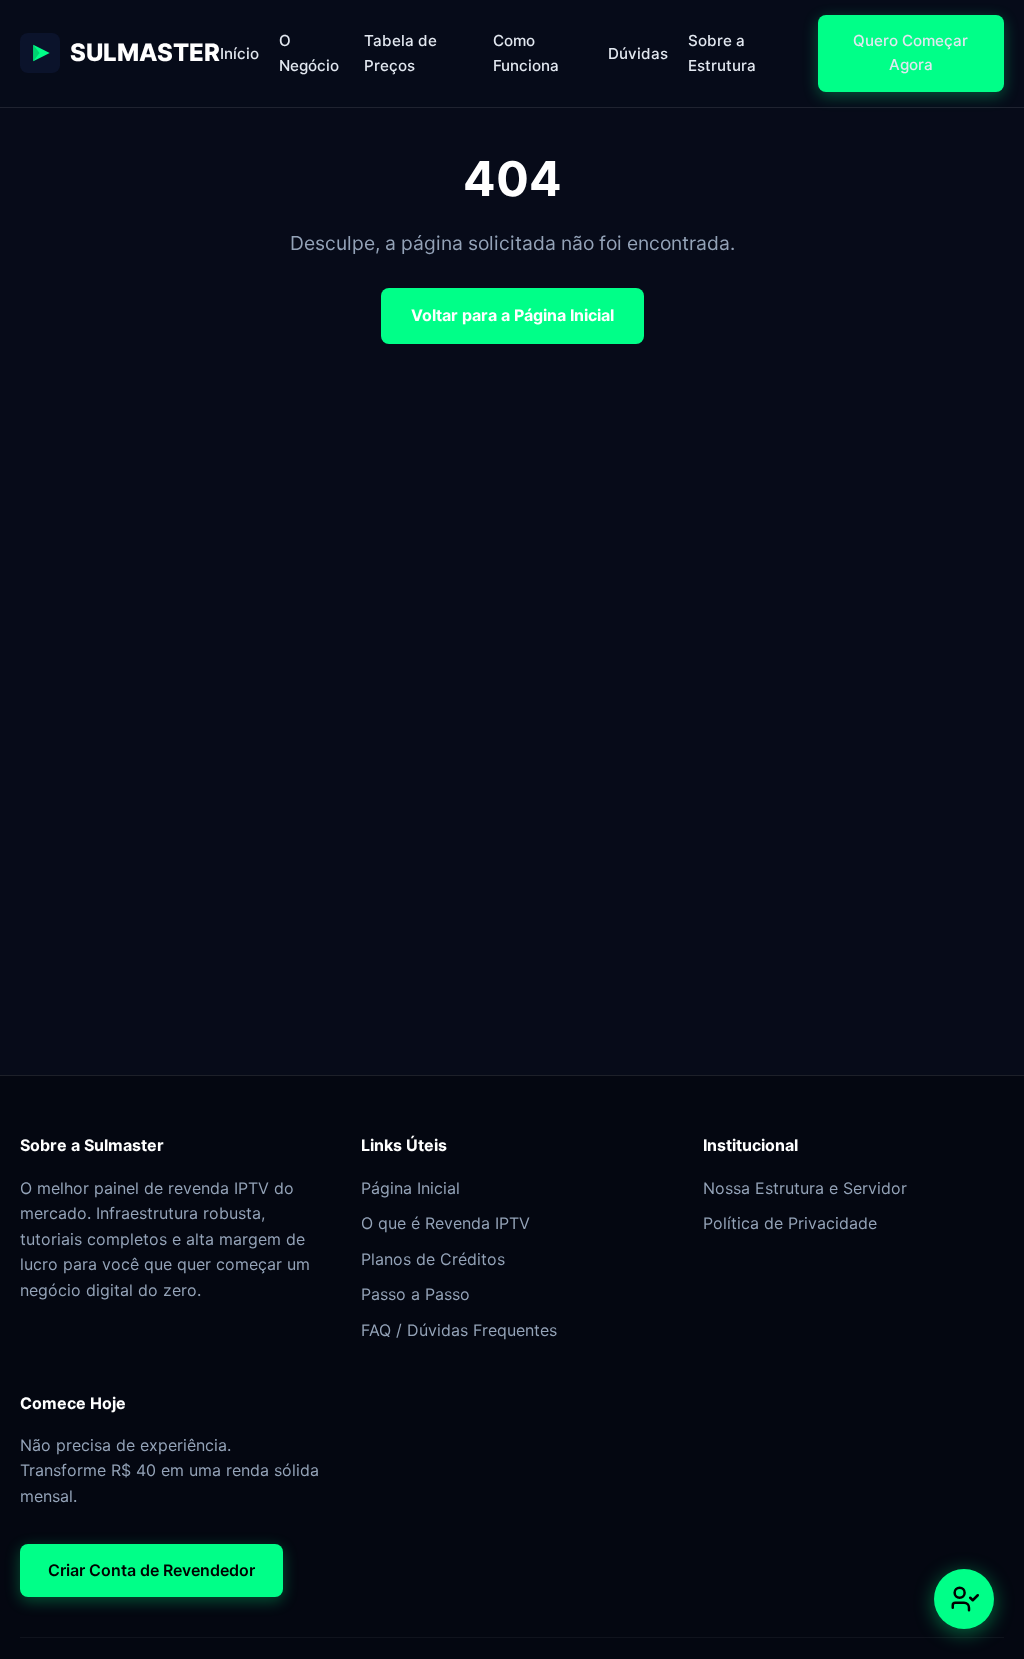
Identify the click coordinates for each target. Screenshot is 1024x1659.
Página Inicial (410, 1188)
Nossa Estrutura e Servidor (805, 1188)
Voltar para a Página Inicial (512, 315)
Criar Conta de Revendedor (151, 1570)
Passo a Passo (415, 1294)
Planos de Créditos (433, 1259)
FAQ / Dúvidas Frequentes (459, 1330)
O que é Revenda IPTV (445, 1223)
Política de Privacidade (790, 1223)
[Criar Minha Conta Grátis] (964, 1599)
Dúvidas (638, 53)
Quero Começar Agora (910, 52)
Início (239, 53)
